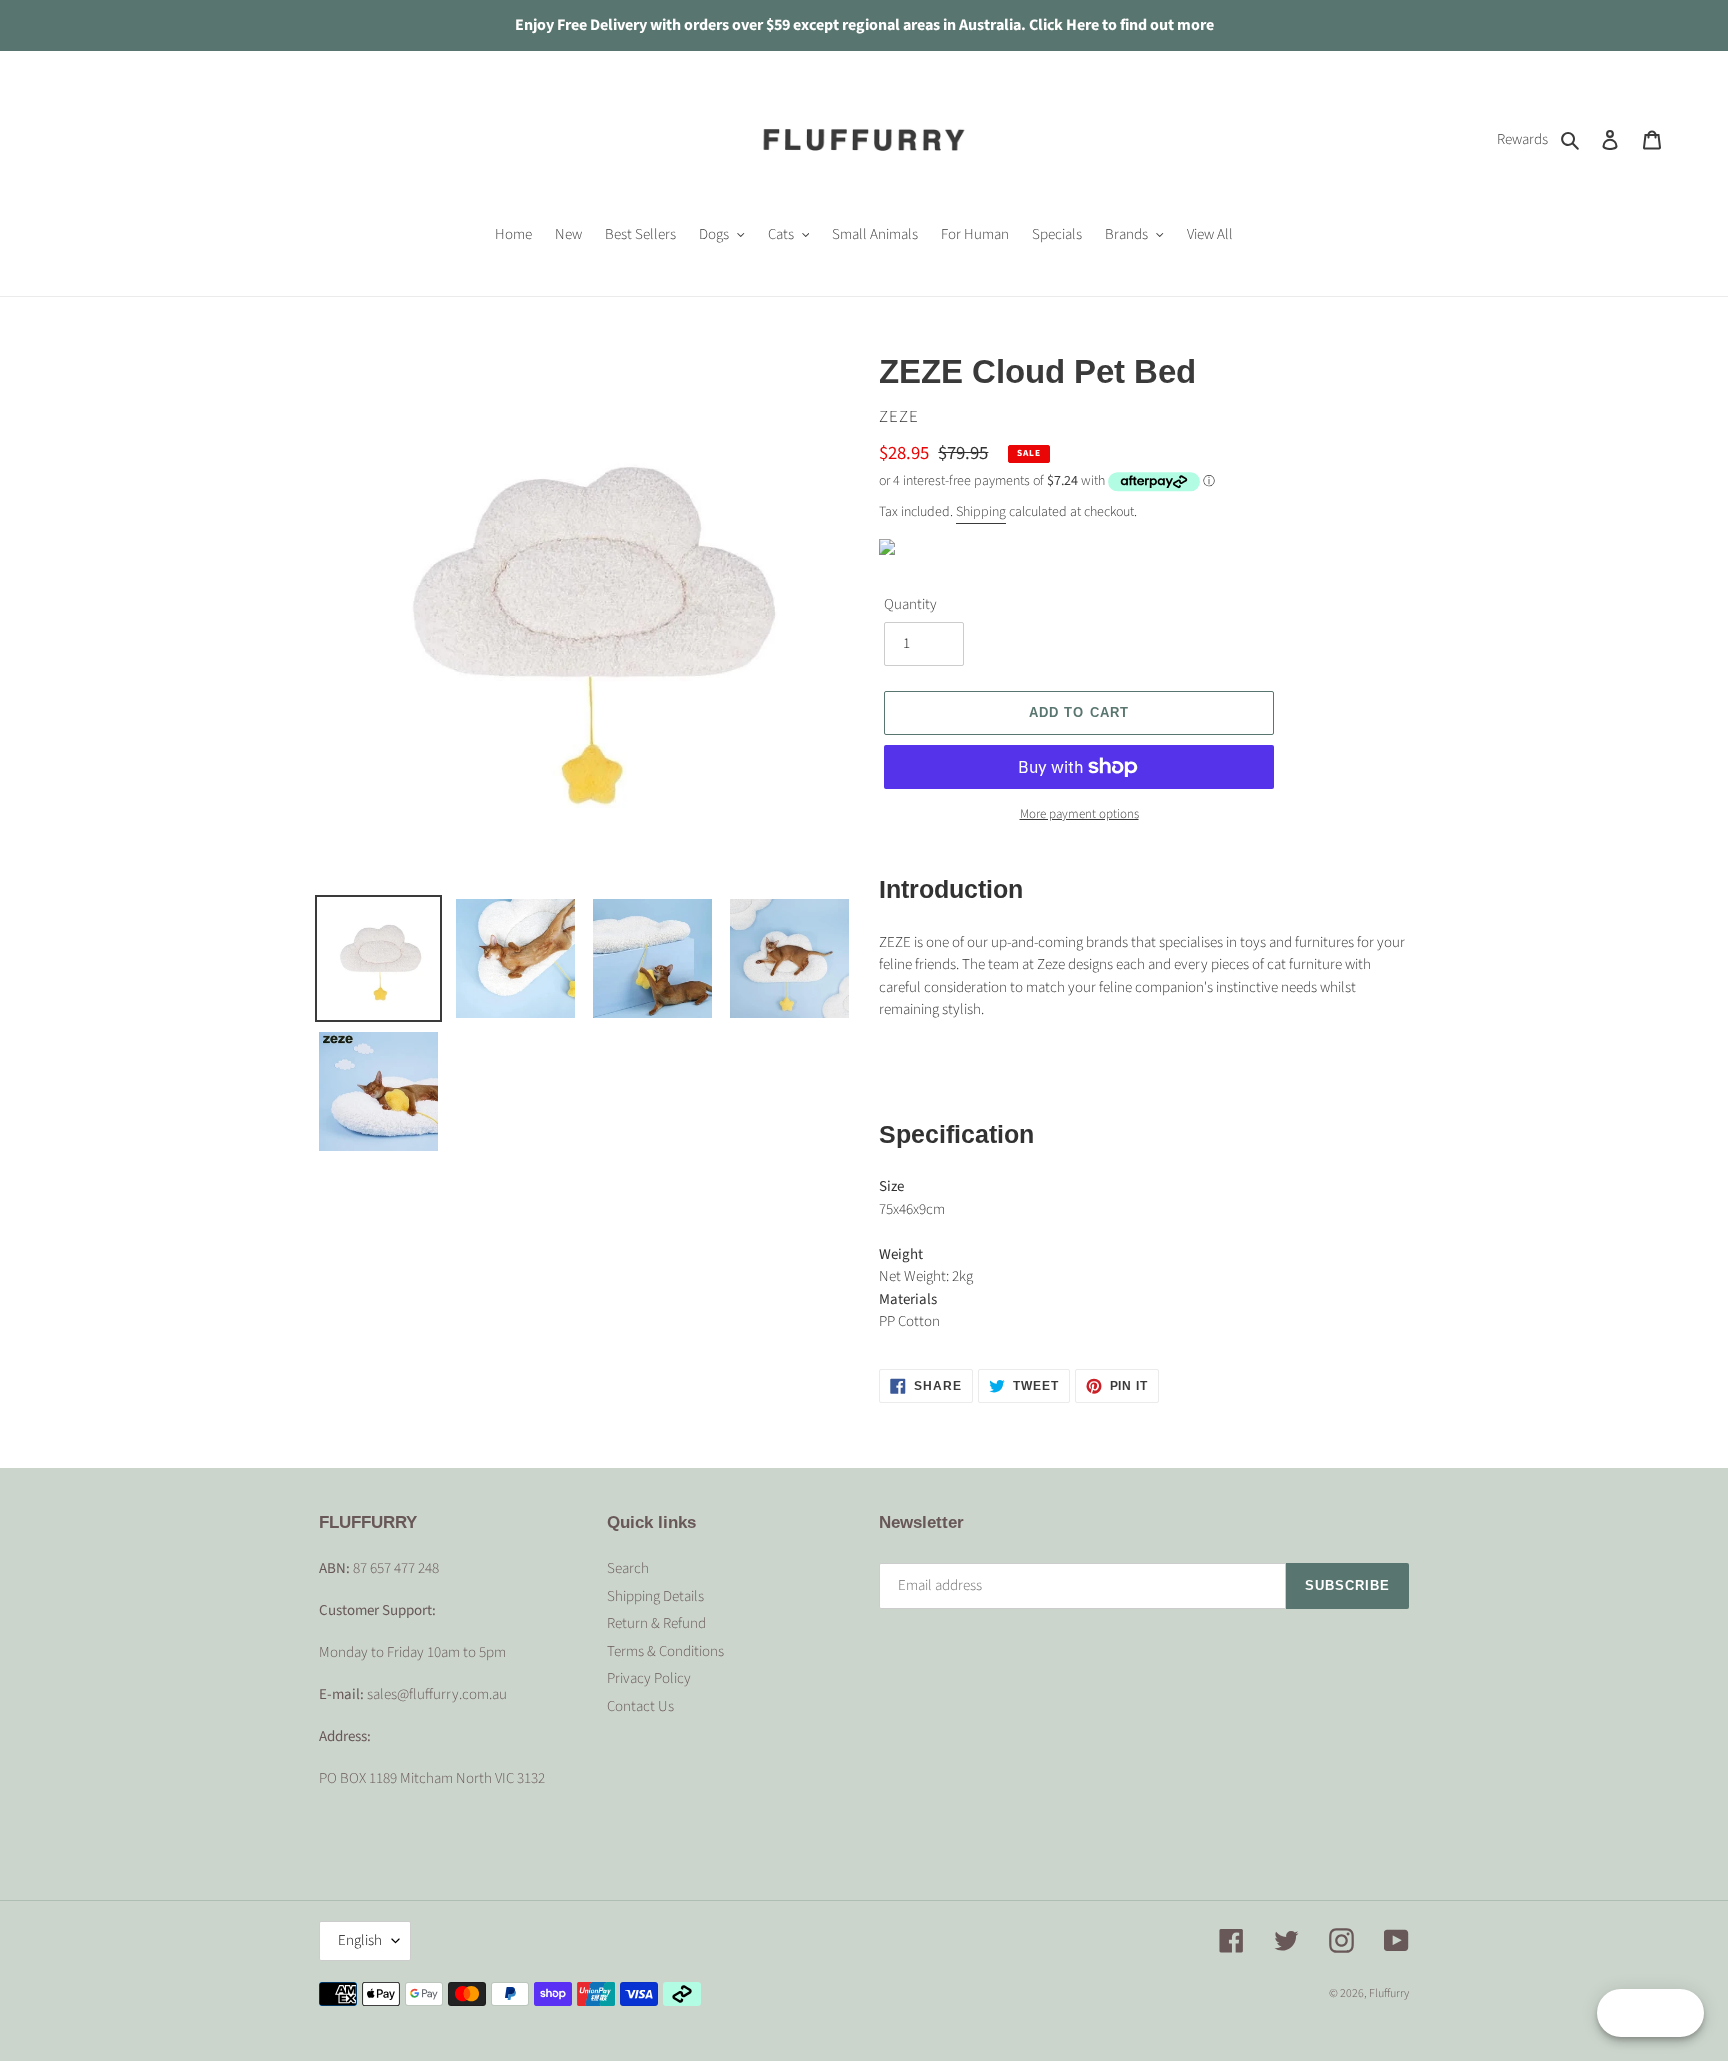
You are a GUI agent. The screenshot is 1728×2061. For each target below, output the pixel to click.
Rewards (1522, 139)
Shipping (981, 512)
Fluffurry (1389, 1993)
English (360, 1940)
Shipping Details (655, 1596)
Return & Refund (656, 1623)
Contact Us (640, 1706)
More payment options (1079, 814)
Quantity (910, 604)
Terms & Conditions (665, 1651)
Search (628, 1568)
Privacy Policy (649, 1678)
